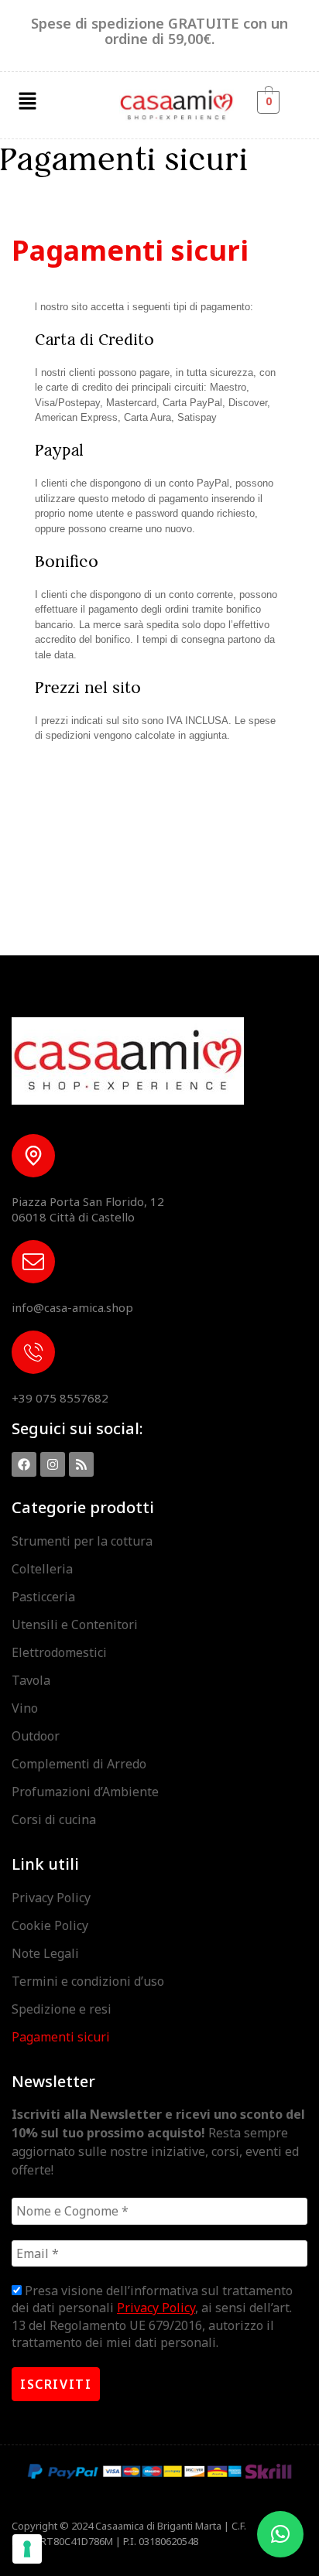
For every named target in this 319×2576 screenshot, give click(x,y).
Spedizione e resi (62, 2009)
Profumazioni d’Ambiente (85, 1792)
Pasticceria (43, 1597)
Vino (25, 1708)
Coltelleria (42, 1569)
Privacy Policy (51, 1898)
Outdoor (36, 1736)
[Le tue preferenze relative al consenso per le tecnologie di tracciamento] (27, 2549)
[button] (27, 101)
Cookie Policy (50, 1925)
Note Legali (45, 1953)
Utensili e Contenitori (75, 1625)
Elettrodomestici (59, 1652)
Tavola (31, 1680)
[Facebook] (24, 1464)
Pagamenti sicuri (61, 2037)
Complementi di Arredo (79, 1764)
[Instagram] (53, 1464)
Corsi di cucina (54, 1819)
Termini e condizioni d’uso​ (88, 1981)
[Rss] (81, 1464)
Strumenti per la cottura (82, 1541)
